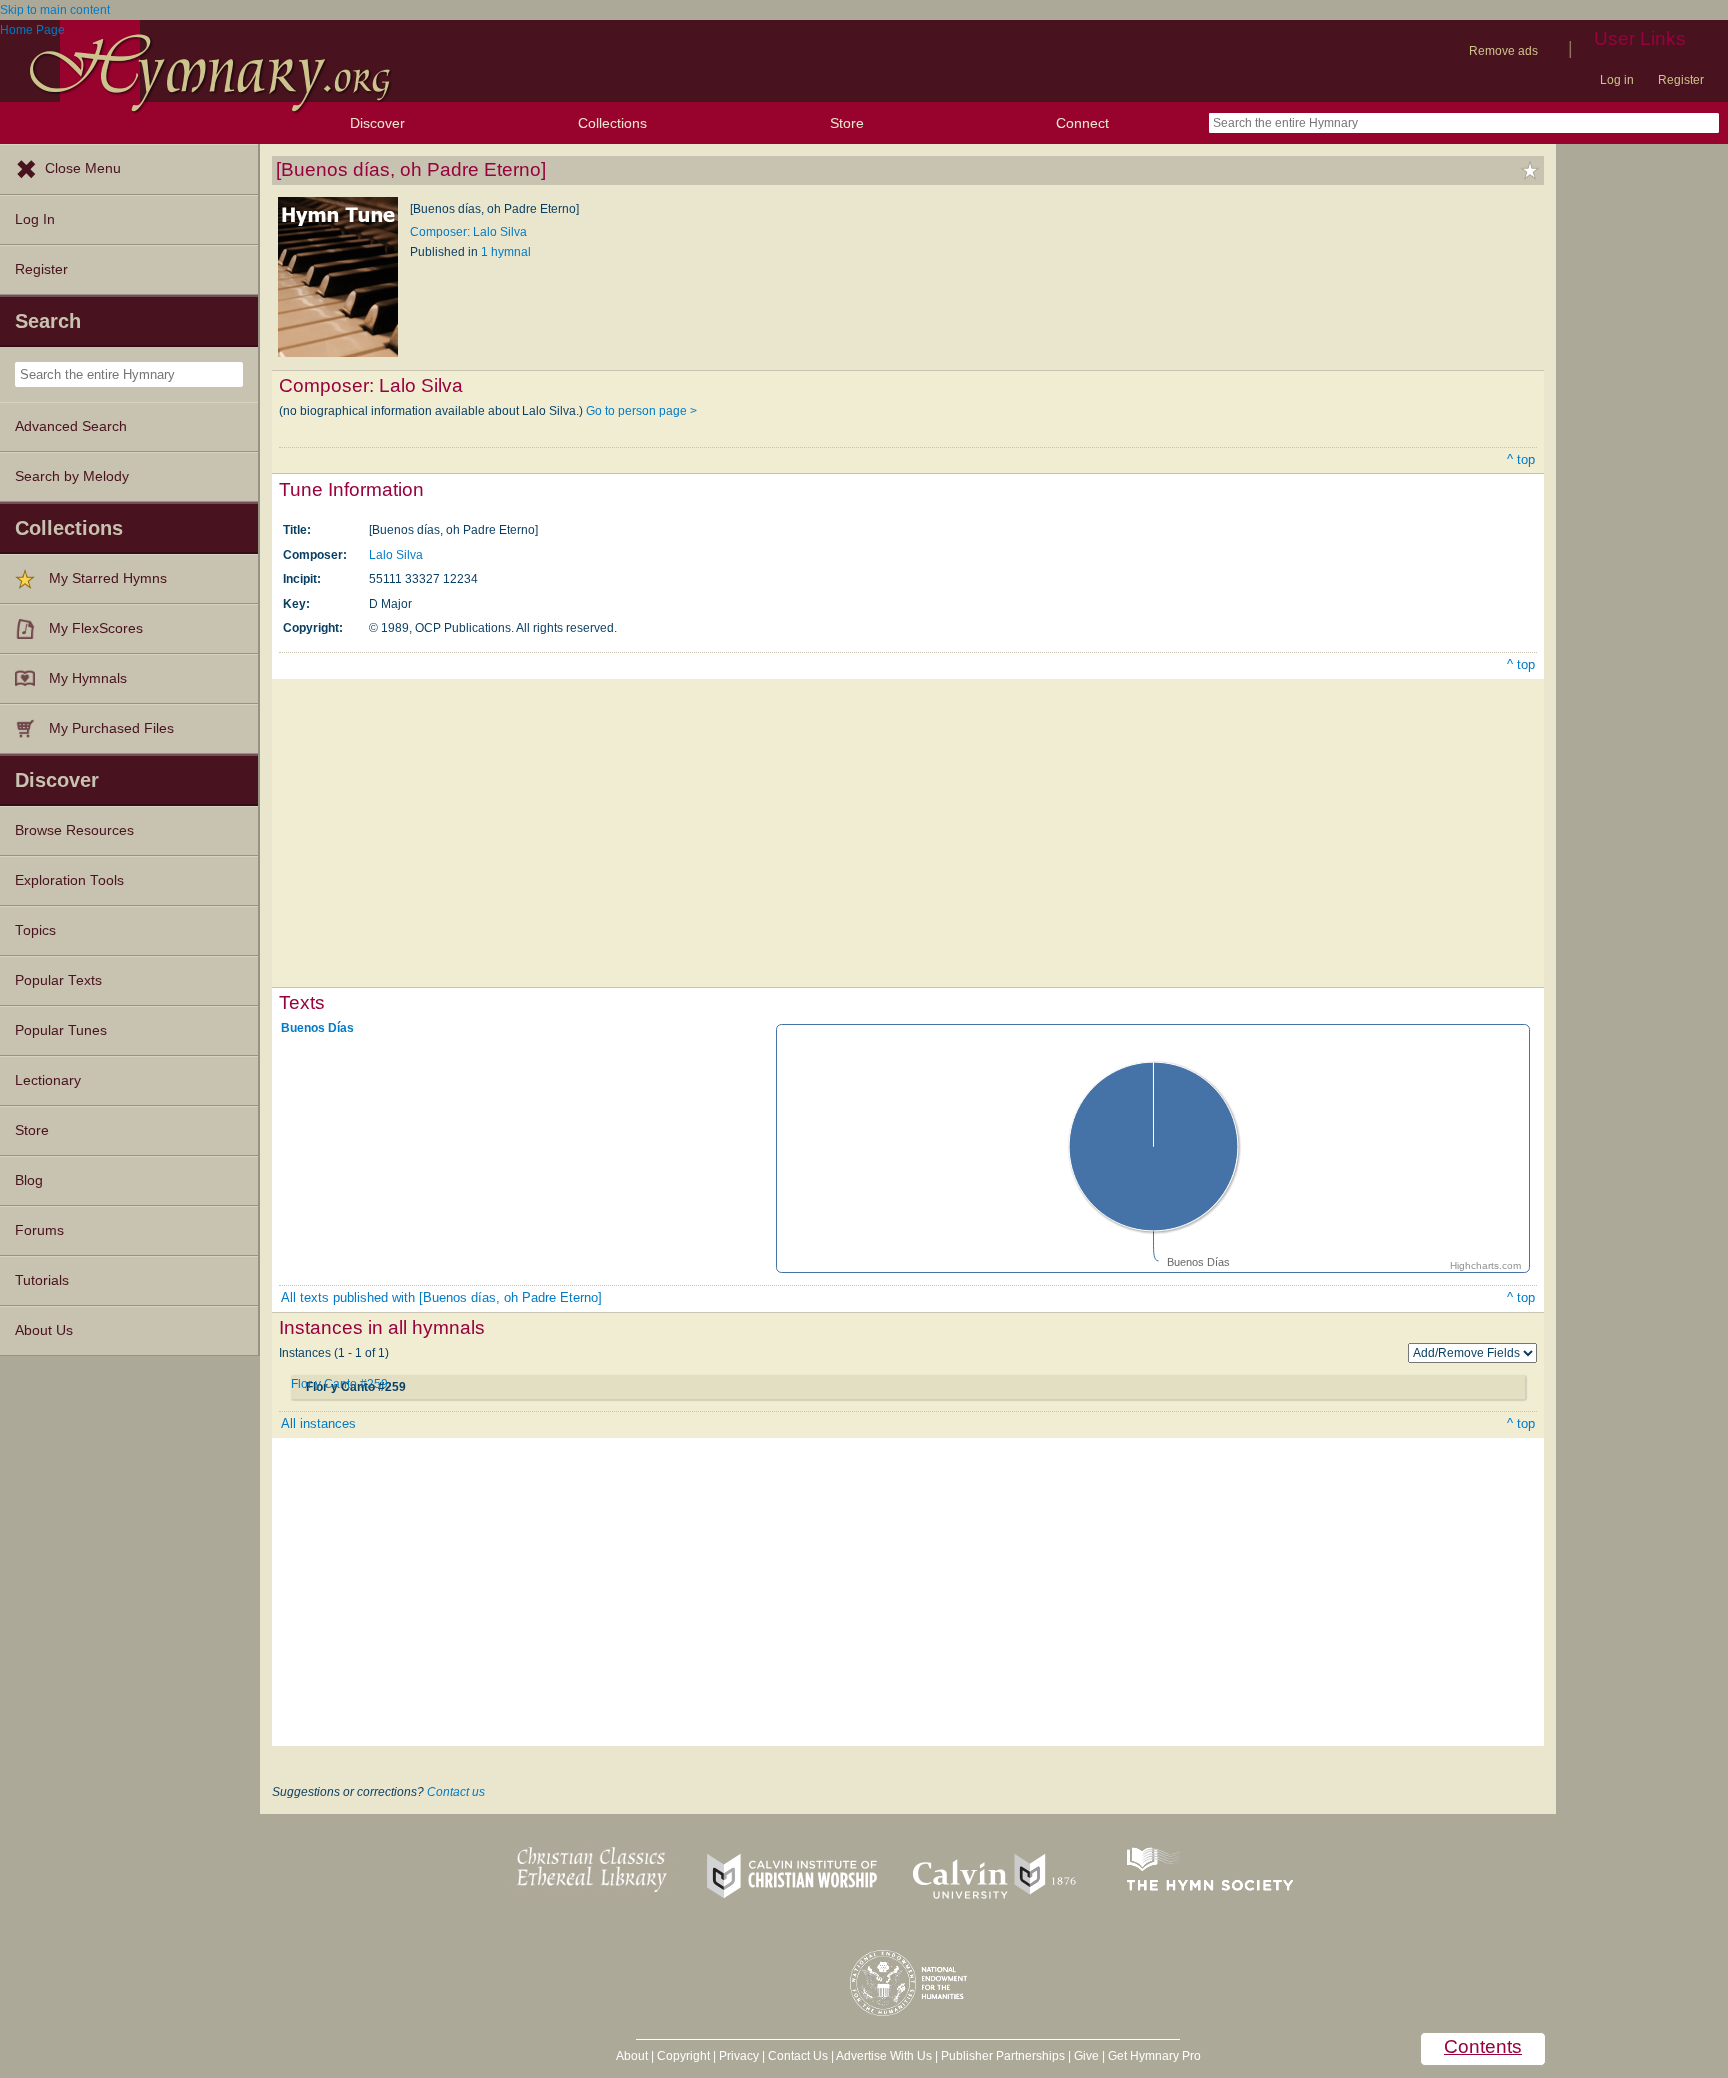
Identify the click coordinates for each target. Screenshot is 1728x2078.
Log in (1617, 80)
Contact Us (798, 2056)
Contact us (456, 1792)
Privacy (739, 2056)
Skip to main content (55, 10)
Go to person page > (641, 411)
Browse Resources (74, 830)
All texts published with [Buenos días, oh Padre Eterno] (441, 1297)
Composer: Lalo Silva (468, 232)
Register (1681, 80)
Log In (35, 219)
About (632, 2056)
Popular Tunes (61, 1030)
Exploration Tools (69, 880)
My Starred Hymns (108, 578)
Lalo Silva (396, 555)
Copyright (683, 2056)
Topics (35, 930)
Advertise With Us (884, 2056)
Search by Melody (72, 476)
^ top (1521, 459)
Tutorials (42, 1280)
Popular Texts (58, 980)
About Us (44, 1330)
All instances (318, 1423)
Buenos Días (317, 1028)
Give (1086, 2056)
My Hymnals (88, 678)
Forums (39, 1230)
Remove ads (1503, 51)
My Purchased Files (111, 728)
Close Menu (83, 168)
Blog (29, 1180)
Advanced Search (71, 426)
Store (847, 123)
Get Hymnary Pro (1154, 2056)
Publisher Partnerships (1003, 2056)
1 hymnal (506, 252)
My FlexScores (96, 628)
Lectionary (48, 1080)
